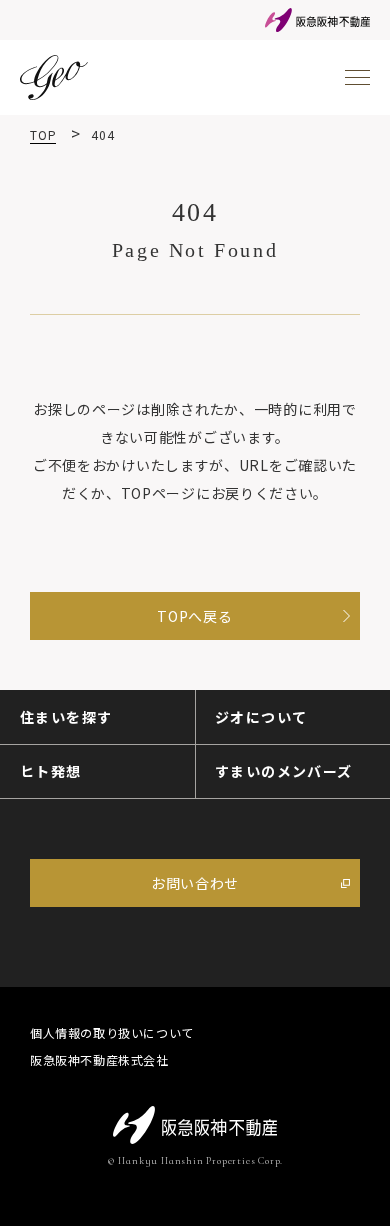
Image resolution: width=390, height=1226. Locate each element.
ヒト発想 (51, 771)
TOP (43, 134)
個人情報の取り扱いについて (112, 1033)
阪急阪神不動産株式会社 (99, 1060)
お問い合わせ (195, 883)
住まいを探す (66, 717)
